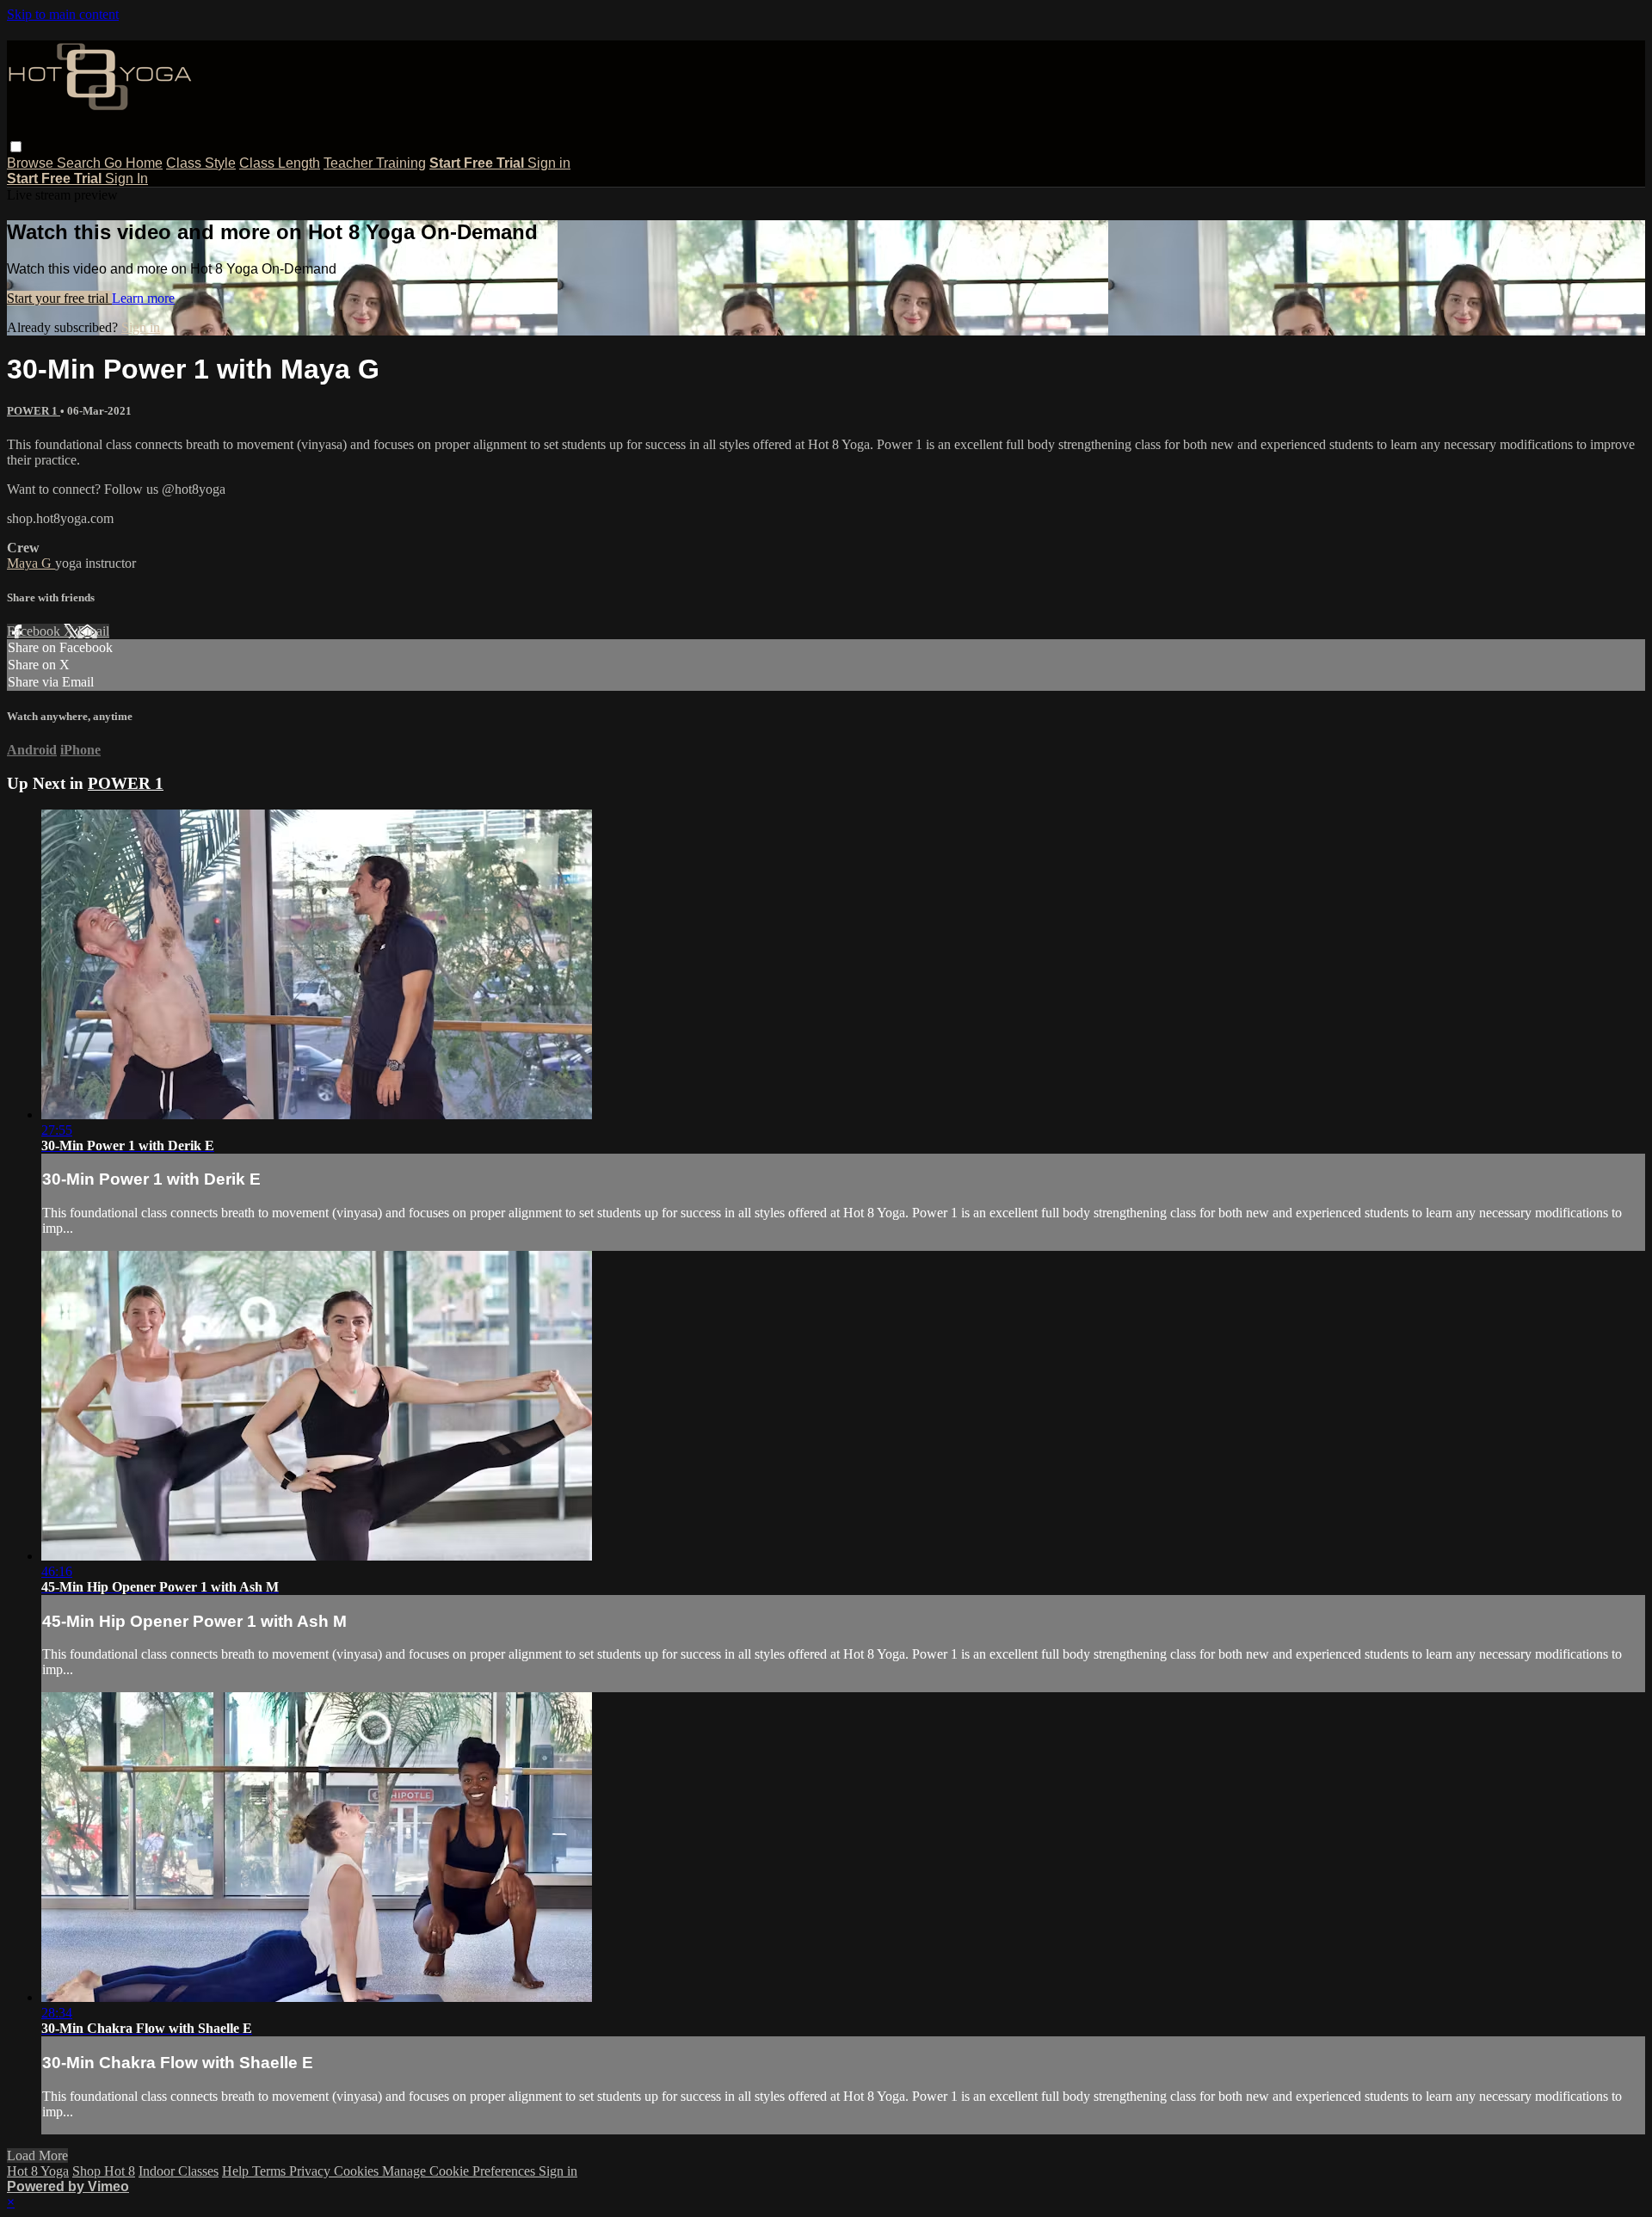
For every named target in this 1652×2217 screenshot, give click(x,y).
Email (93, 631)
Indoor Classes (179, 2171)
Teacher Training (375, 163)
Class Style (201, 163)
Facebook (35, 631)
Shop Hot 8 (104, 2171)
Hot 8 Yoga (38, 2171)
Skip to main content (63, 14)
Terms (271, 2171)
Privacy (311, 2171)
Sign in (549, 163)
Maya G (31, 563)
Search (80, 163)
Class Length (280, 163)
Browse (32, 163)
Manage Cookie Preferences (460, 2171)
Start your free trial (59, 298)
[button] (16, 147)
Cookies (358, 2171)
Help (237, 2171)
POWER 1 (34, 411)
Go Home (133, 163)
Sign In (126, 179)
